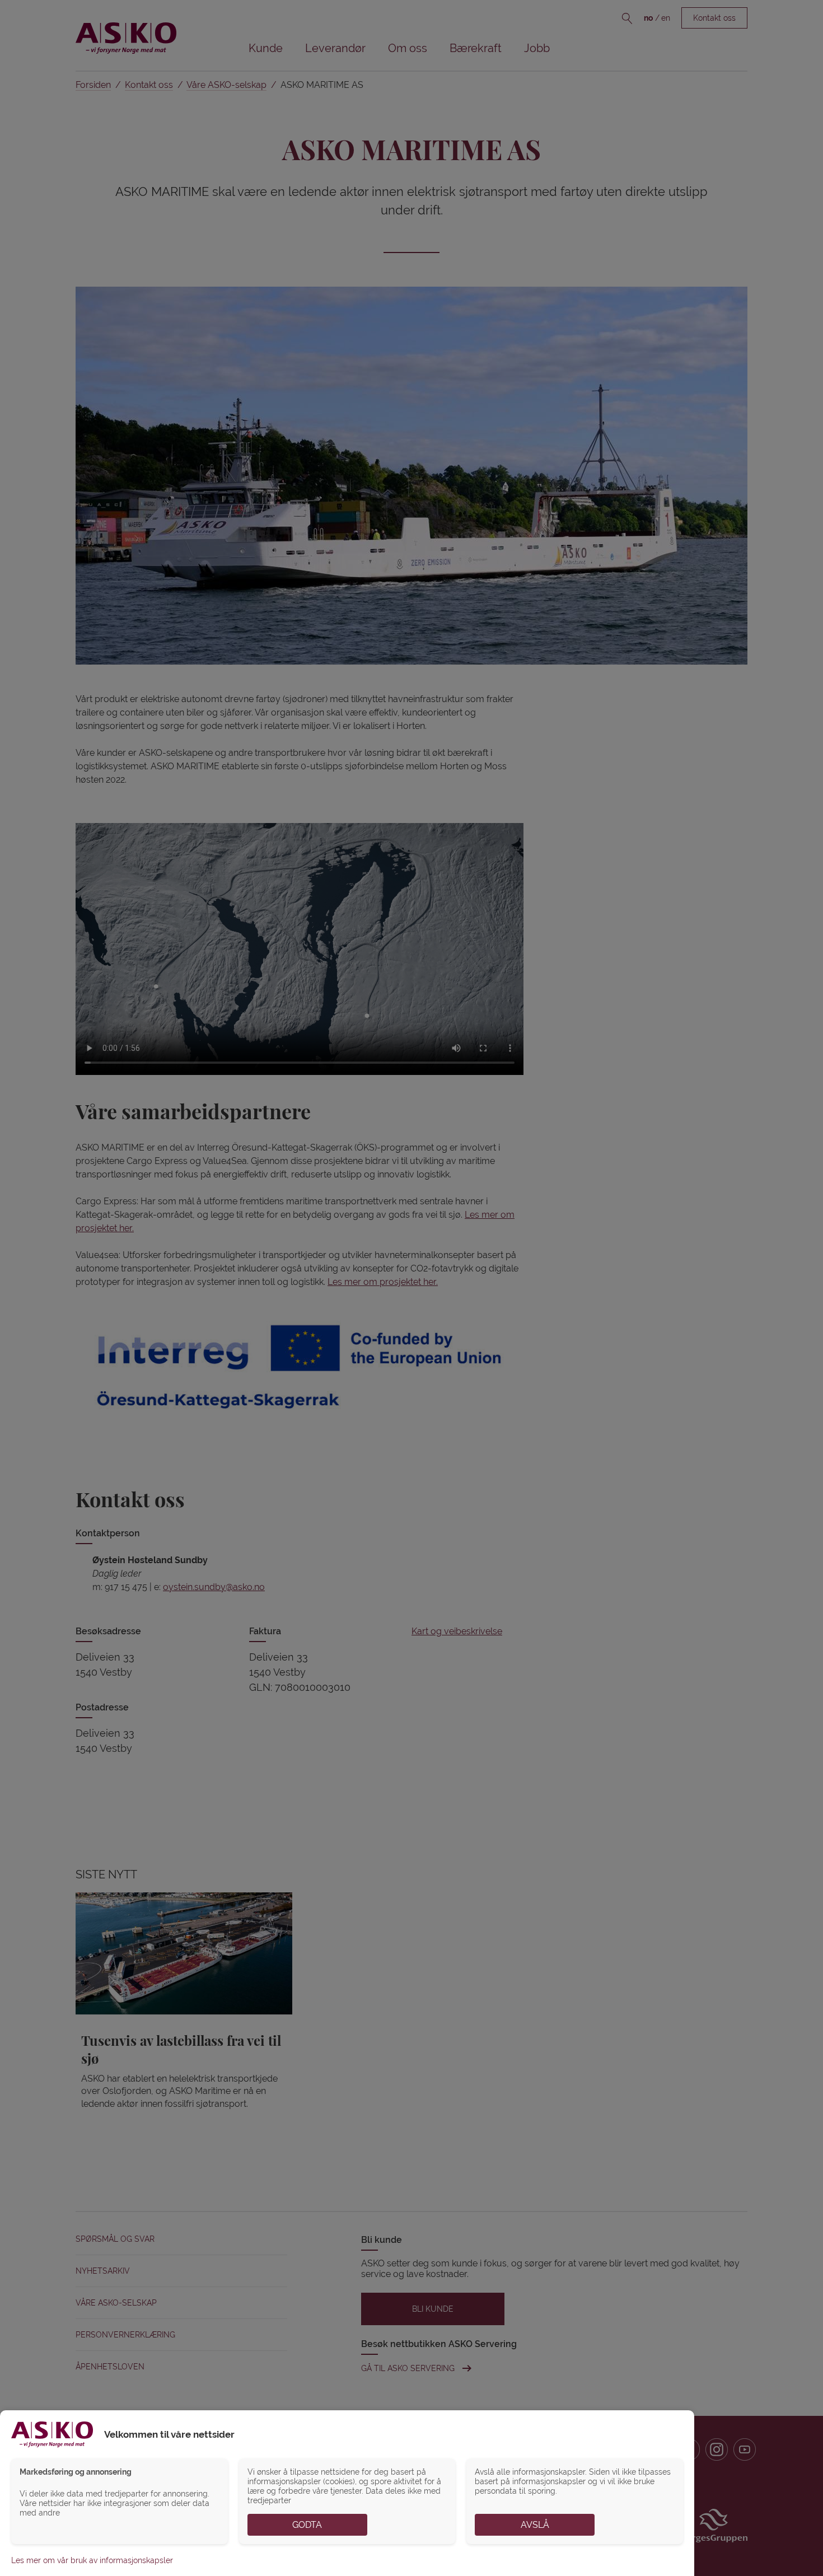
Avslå (535, 2525)
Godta (307, 2525)
